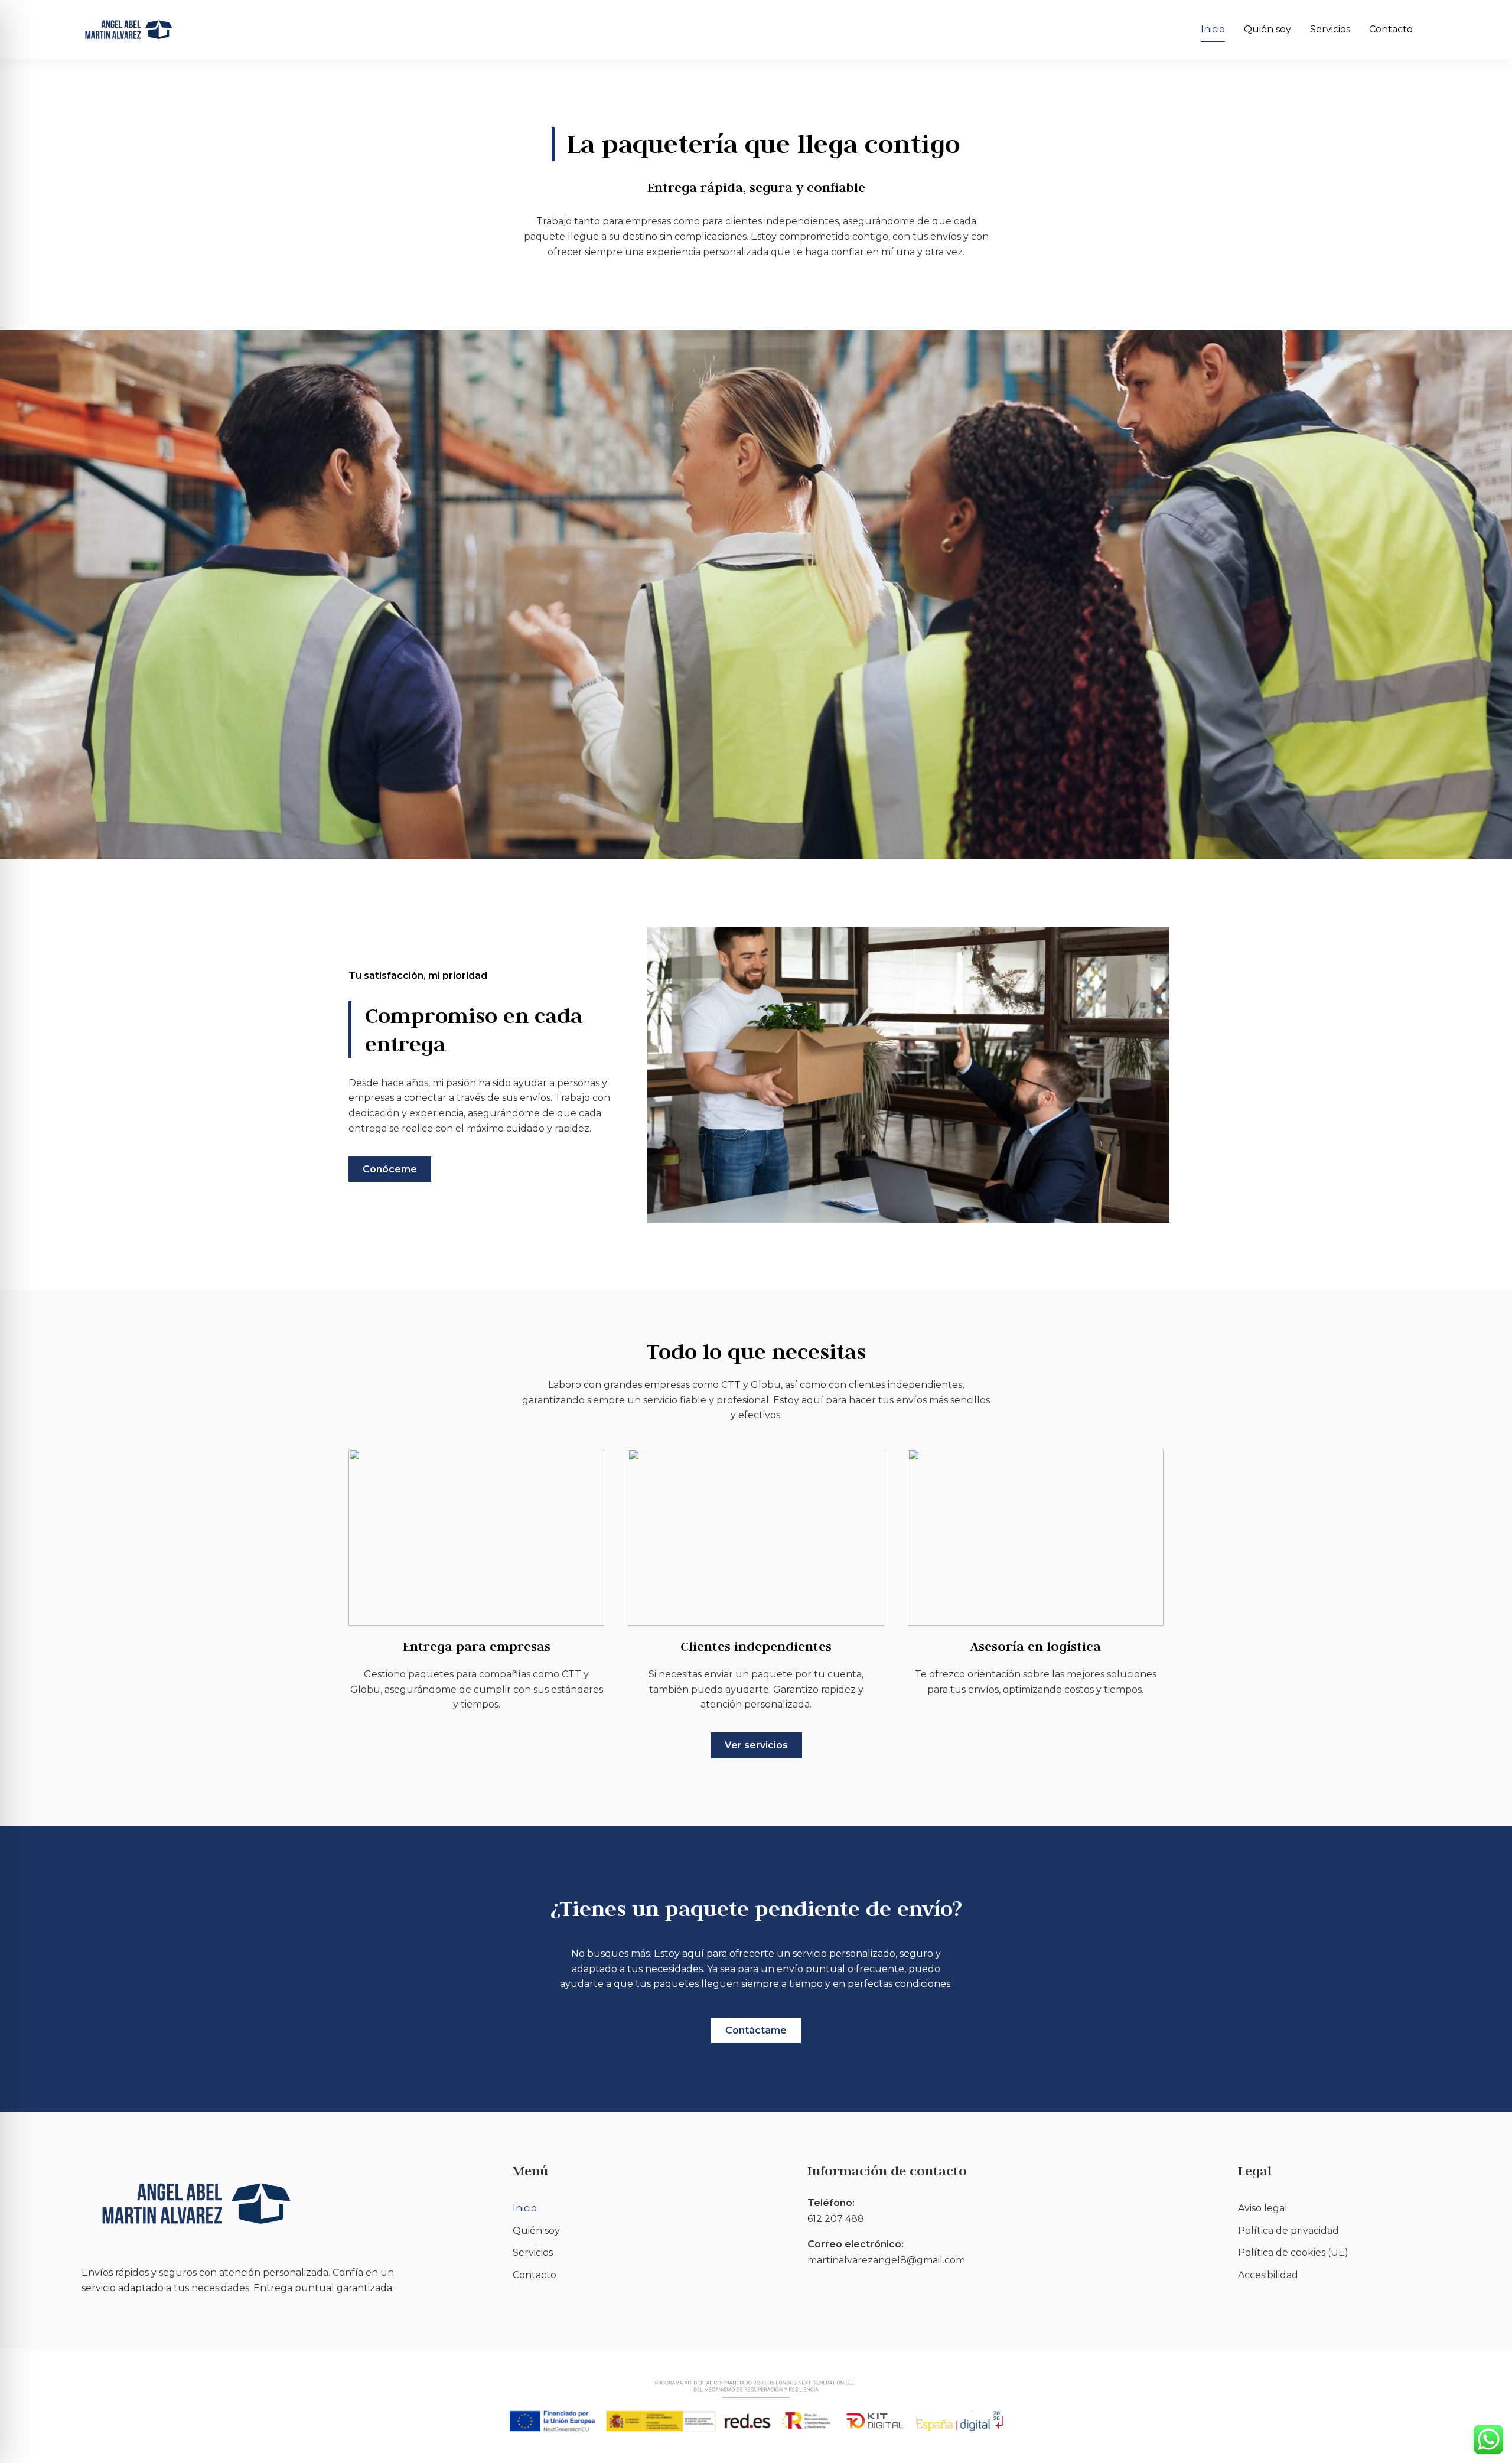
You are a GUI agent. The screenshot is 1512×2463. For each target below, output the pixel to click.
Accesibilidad (1268, 2275)
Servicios (1330, 29)
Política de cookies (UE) (1293, 2252)
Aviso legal (1263, 2208)
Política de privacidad (1288, 2231)
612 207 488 (836, 2219)
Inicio (1213, 29)
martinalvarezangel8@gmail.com (886, 2260)
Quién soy (1267, 29)
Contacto (1391, 29)
